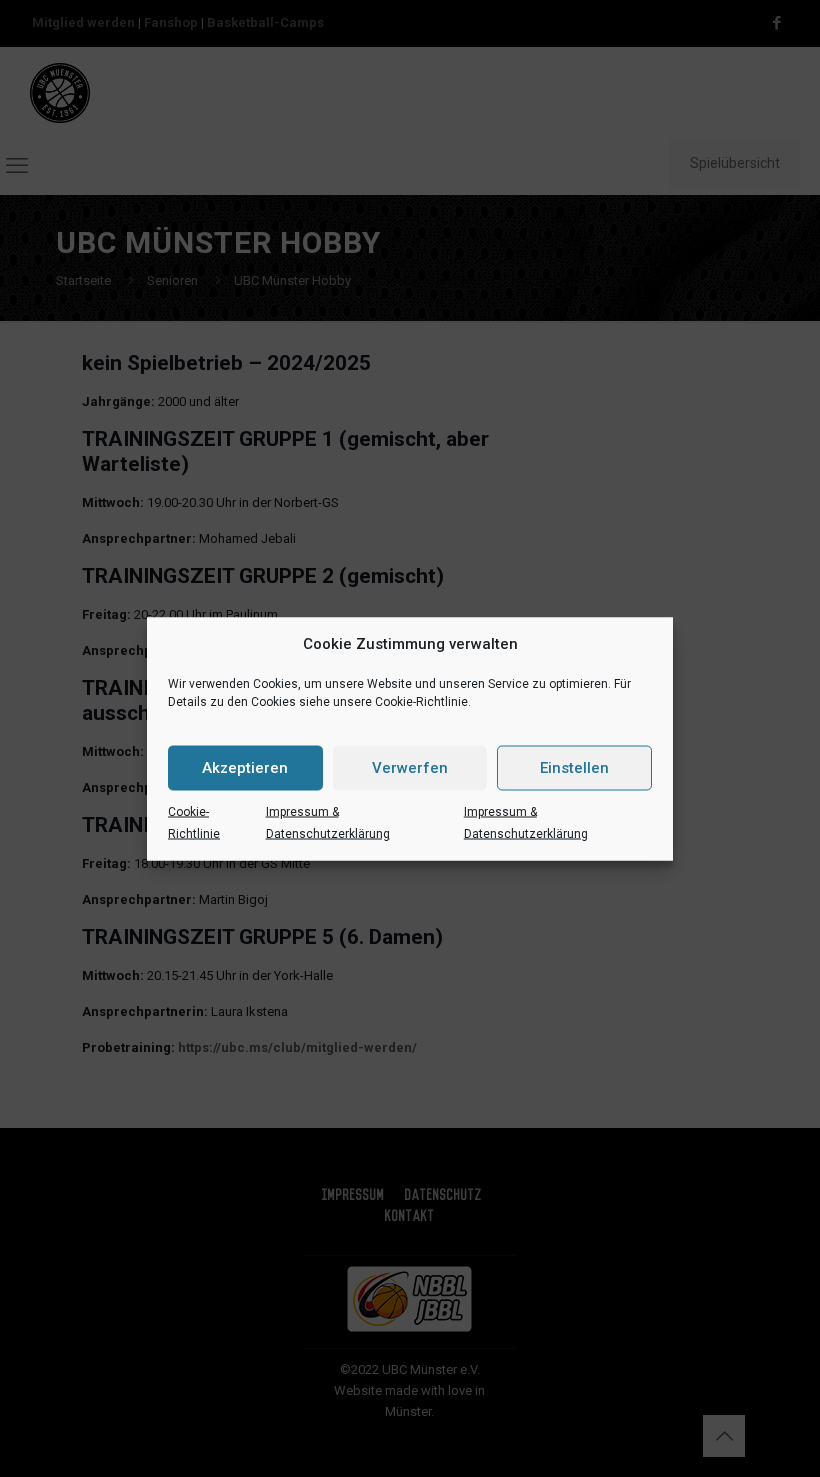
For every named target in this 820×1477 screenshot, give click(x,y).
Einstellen (574, 768)
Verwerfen (410, 768)
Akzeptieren (245, 768)
